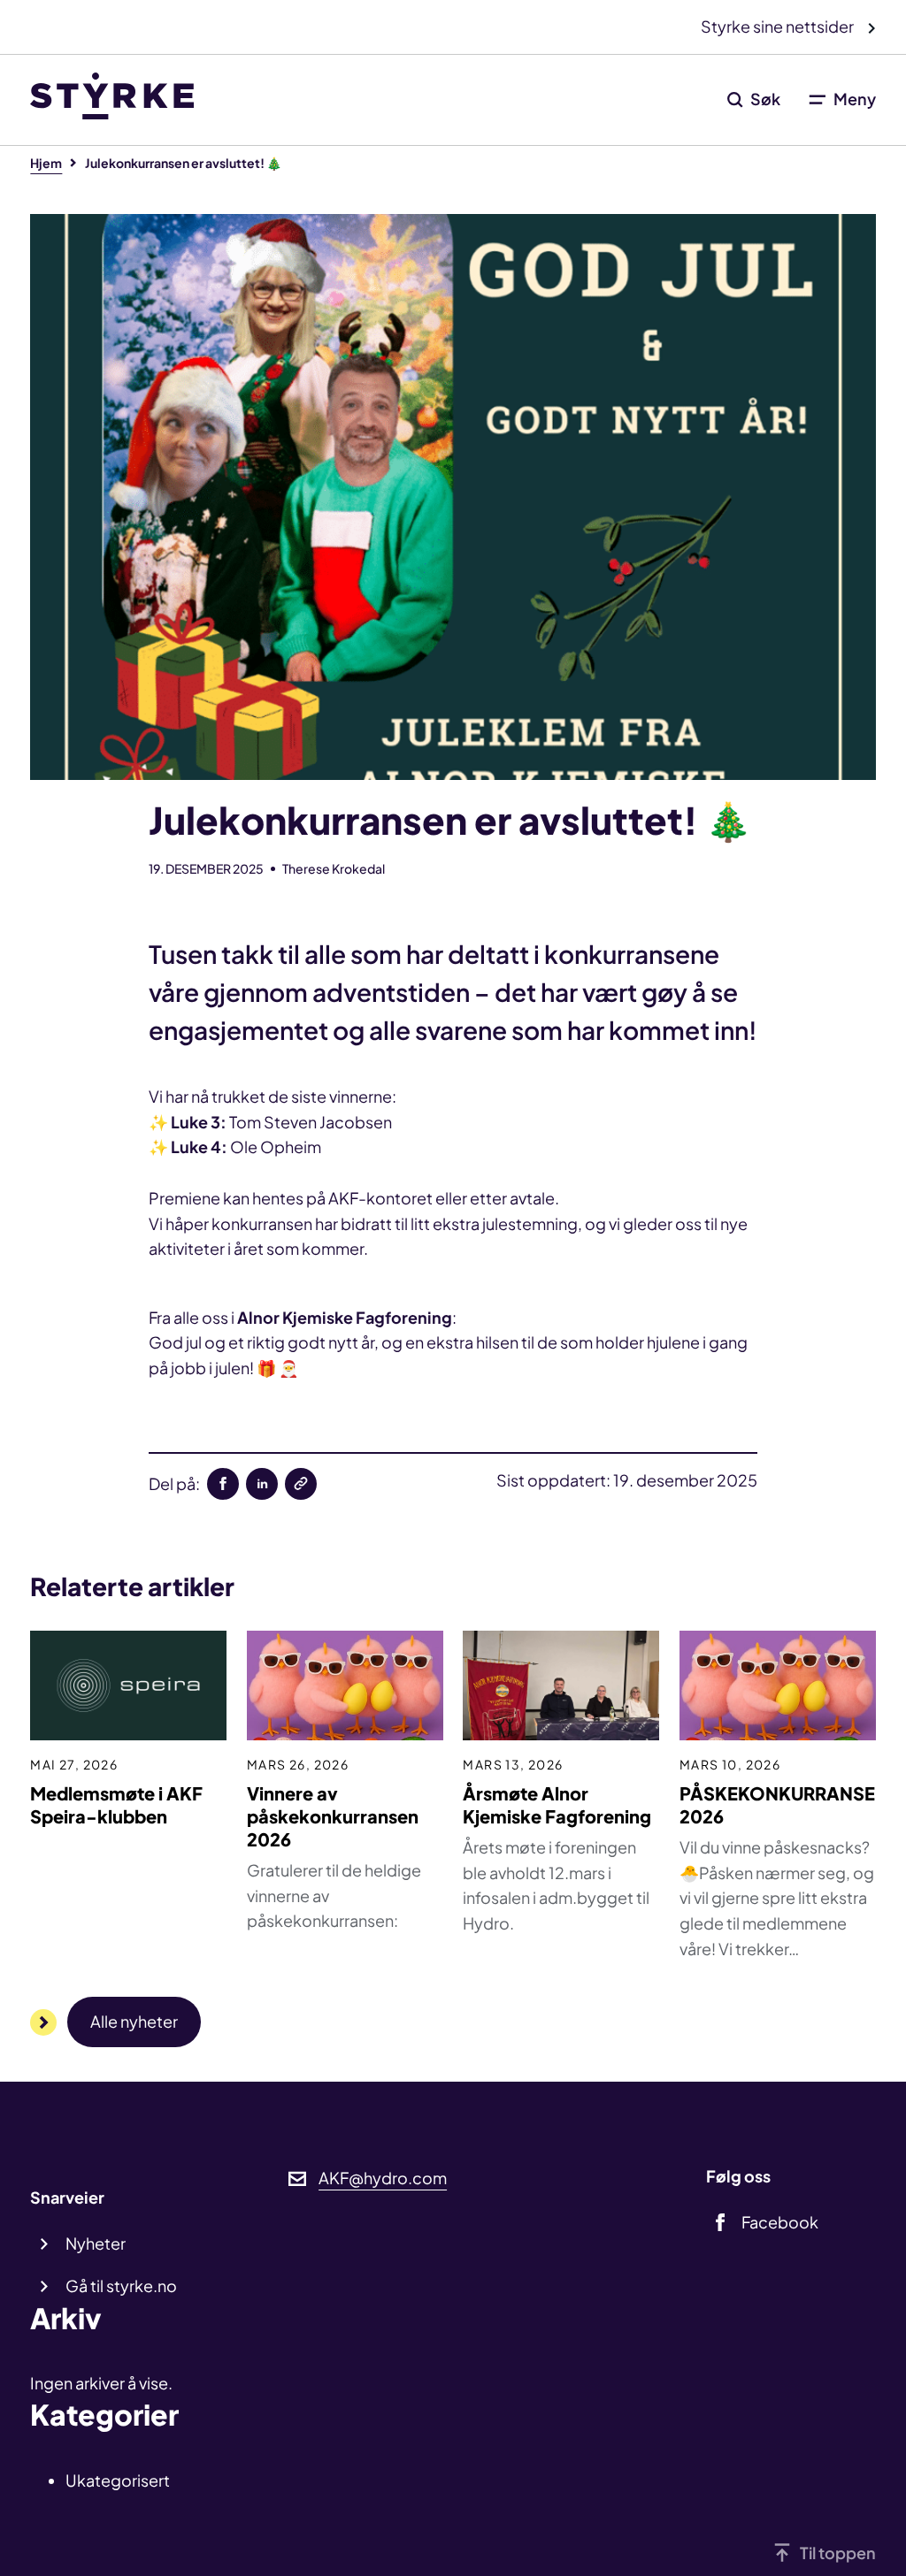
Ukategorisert (118, 2480)
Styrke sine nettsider (779, 26)
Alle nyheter (134, 2021)
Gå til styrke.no (121, 2286)
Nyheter (96, 2243)
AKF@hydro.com (383, 2178)
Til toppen (838, 2553)
